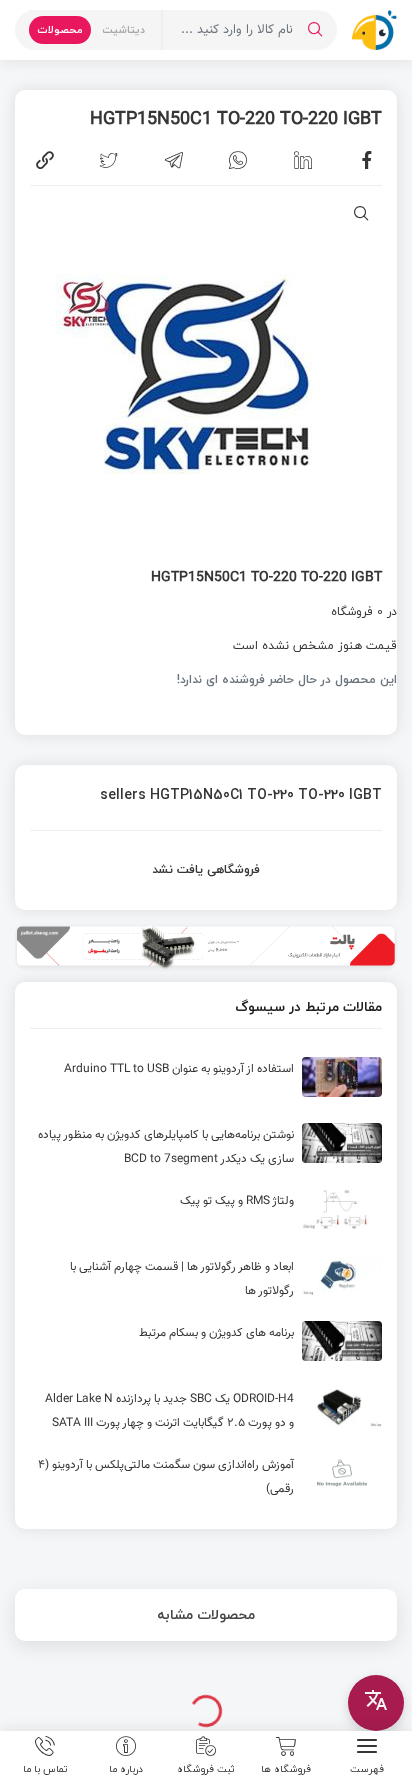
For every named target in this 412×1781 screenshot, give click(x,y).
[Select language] (376, 1703)
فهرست (367, 1768)
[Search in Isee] (315, 30)
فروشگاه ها (286, 1768)
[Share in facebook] (367, 160)
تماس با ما (45, 1768)
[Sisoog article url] (206, 1085)
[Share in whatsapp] (238, 160)
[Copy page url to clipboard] (45, 160)
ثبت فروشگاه (206, 1768)
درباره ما (126, 1768)
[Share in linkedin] (303, 160)
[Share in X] (109, 160)
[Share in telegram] (174, 160)
